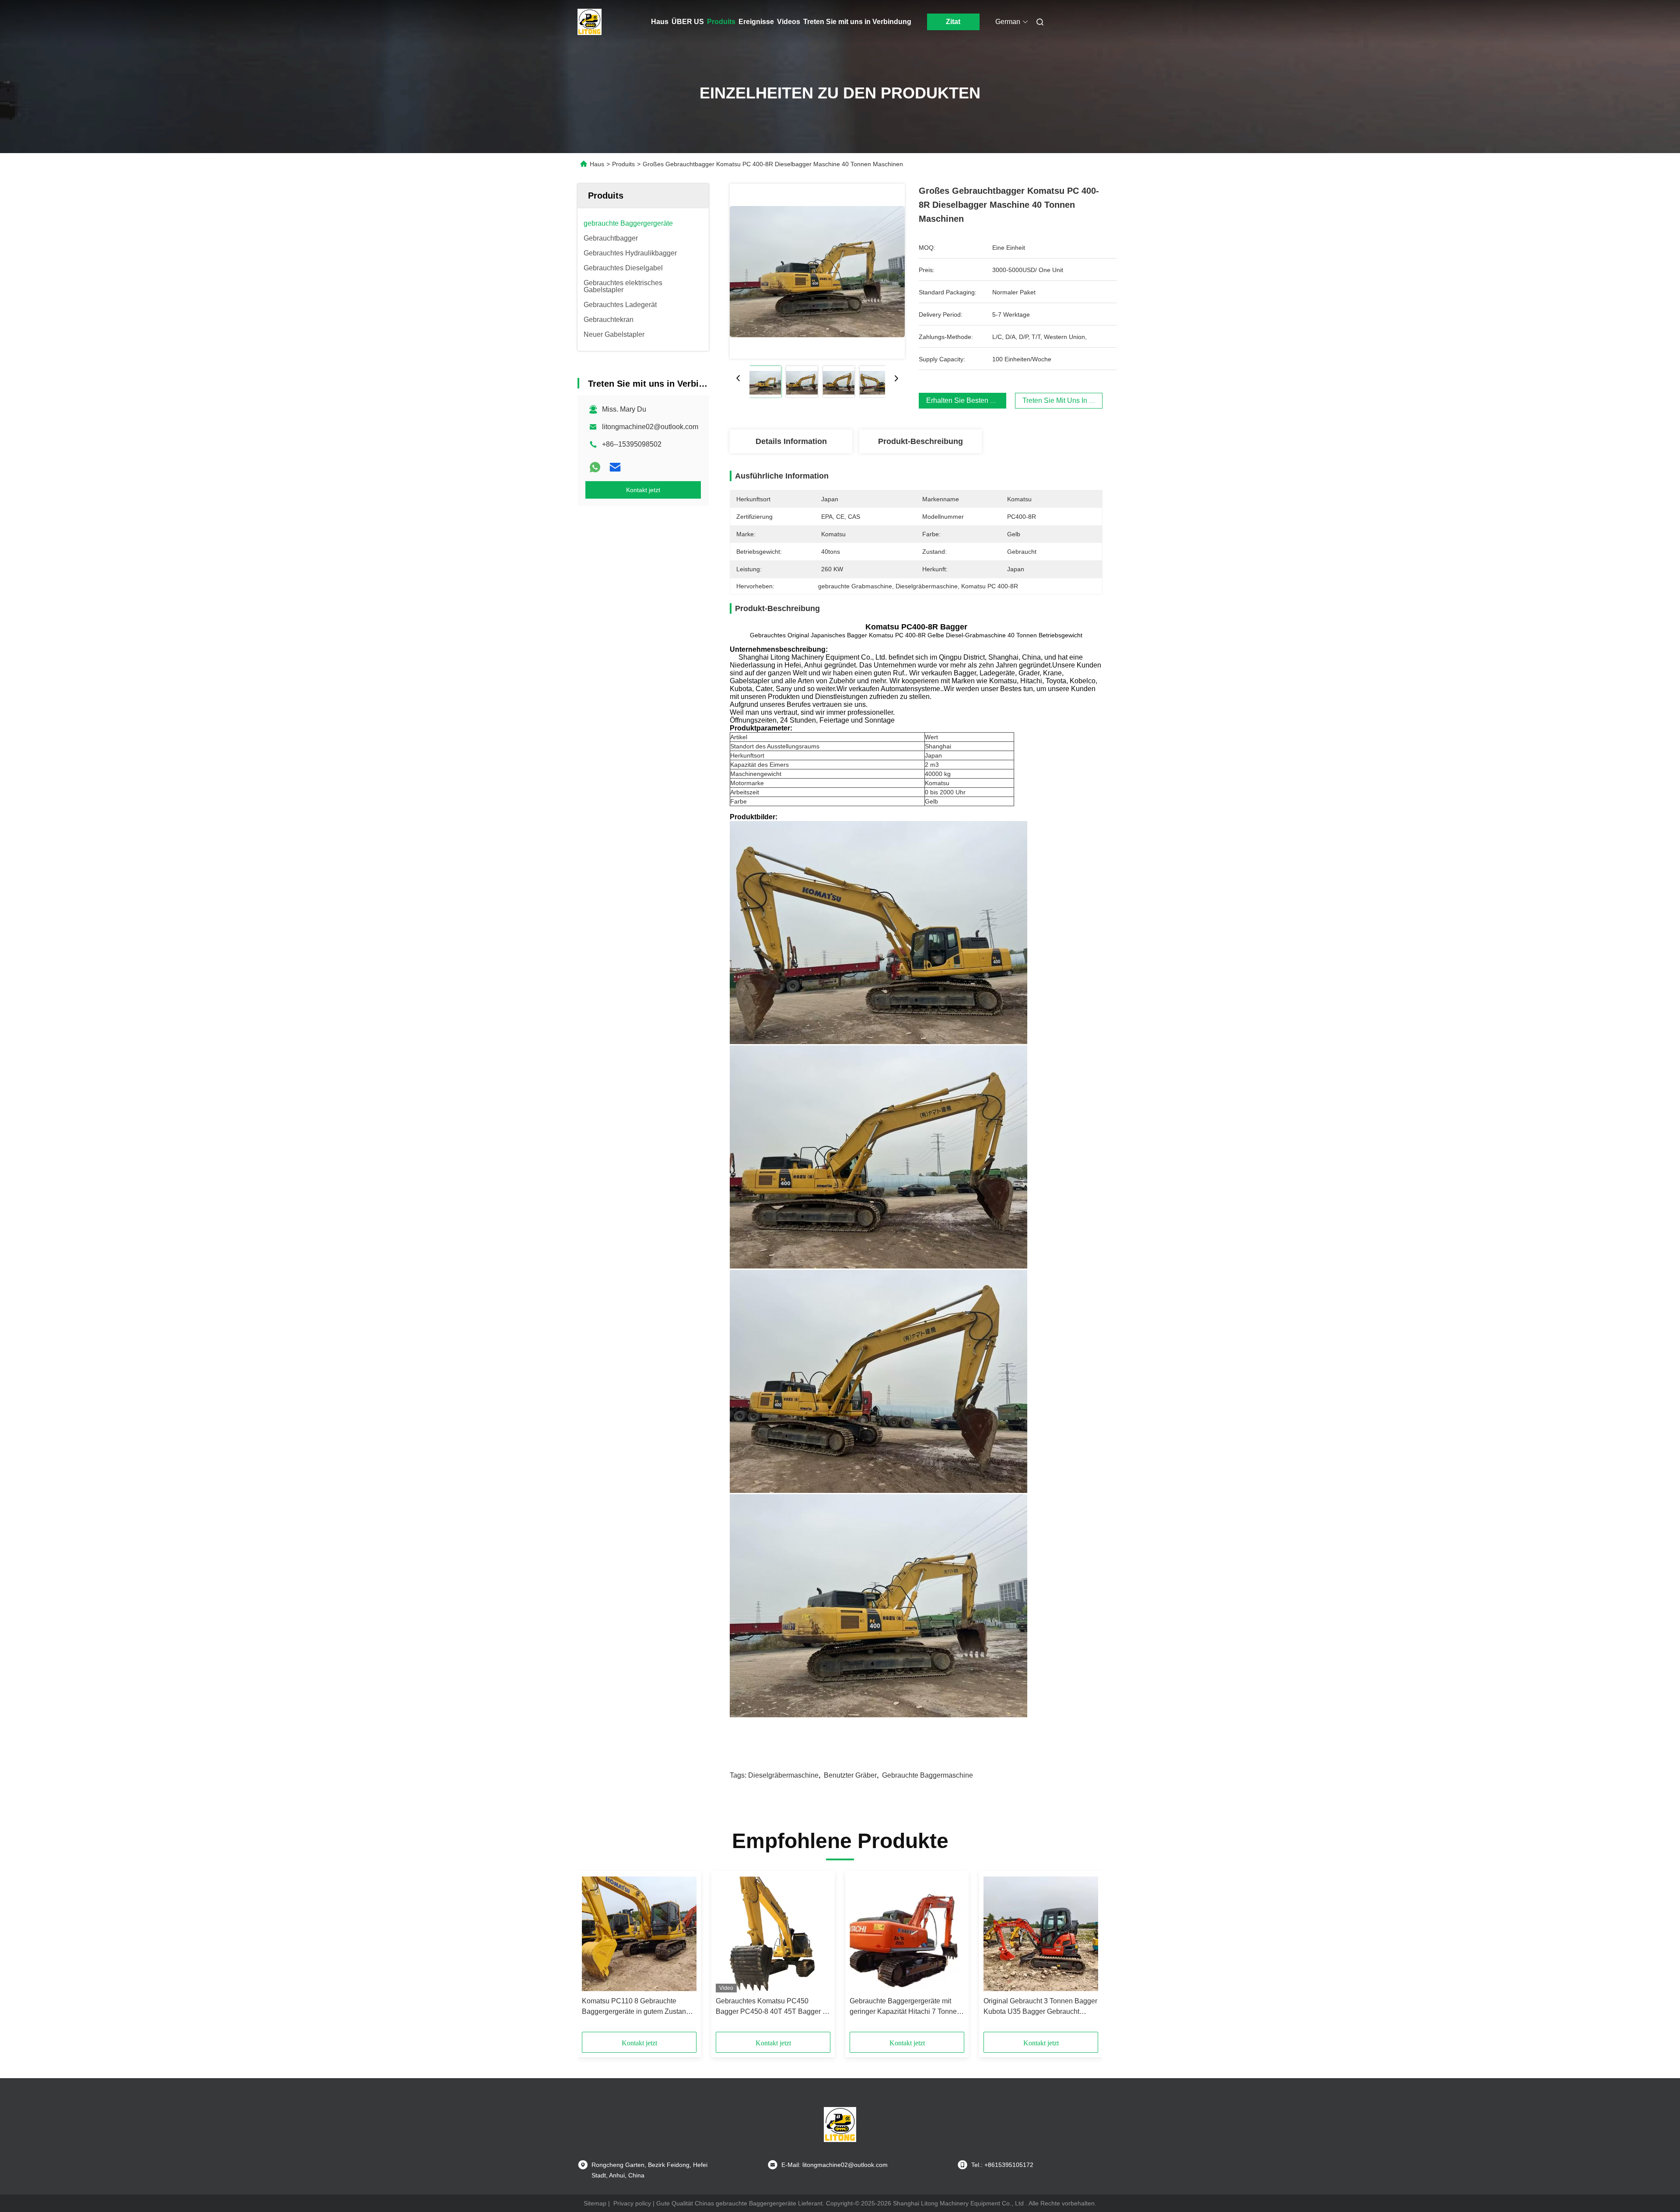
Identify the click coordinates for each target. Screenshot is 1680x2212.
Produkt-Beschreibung (920, 441)
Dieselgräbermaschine (783, 1775)
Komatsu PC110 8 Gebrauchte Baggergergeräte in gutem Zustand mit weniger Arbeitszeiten (636, 2007)
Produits (721, 22)
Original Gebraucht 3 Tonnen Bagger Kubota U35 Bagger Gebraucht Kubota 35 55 (1040, 2007)
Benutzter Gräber (850, 1775)
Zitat (953, 22)
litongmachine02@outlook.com (650, 427)
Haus (660, 22)
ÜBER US (688, 22)
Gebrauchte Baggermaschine (927, 1775)
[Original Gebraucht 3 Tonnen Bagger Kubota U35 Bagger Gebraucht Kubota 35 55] (1041, 1934)
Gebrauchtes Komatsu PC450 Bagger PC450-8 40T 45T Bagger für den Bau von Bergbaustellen (773, 2007)
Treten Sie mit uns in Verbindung (857, 22)
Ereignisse (756, 22)
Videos (789, 22)
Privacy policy (632, 2203)
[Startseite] (590, 22)
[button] (593, 1954)
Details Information (791, 441)
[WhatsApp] (595, 467)
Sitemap (595, 2203)
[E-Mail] (615, 467)
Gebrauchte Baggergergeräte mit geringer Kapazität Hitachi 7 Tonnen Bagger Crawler (905, 2007)
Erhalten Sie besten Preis (966, 400)
